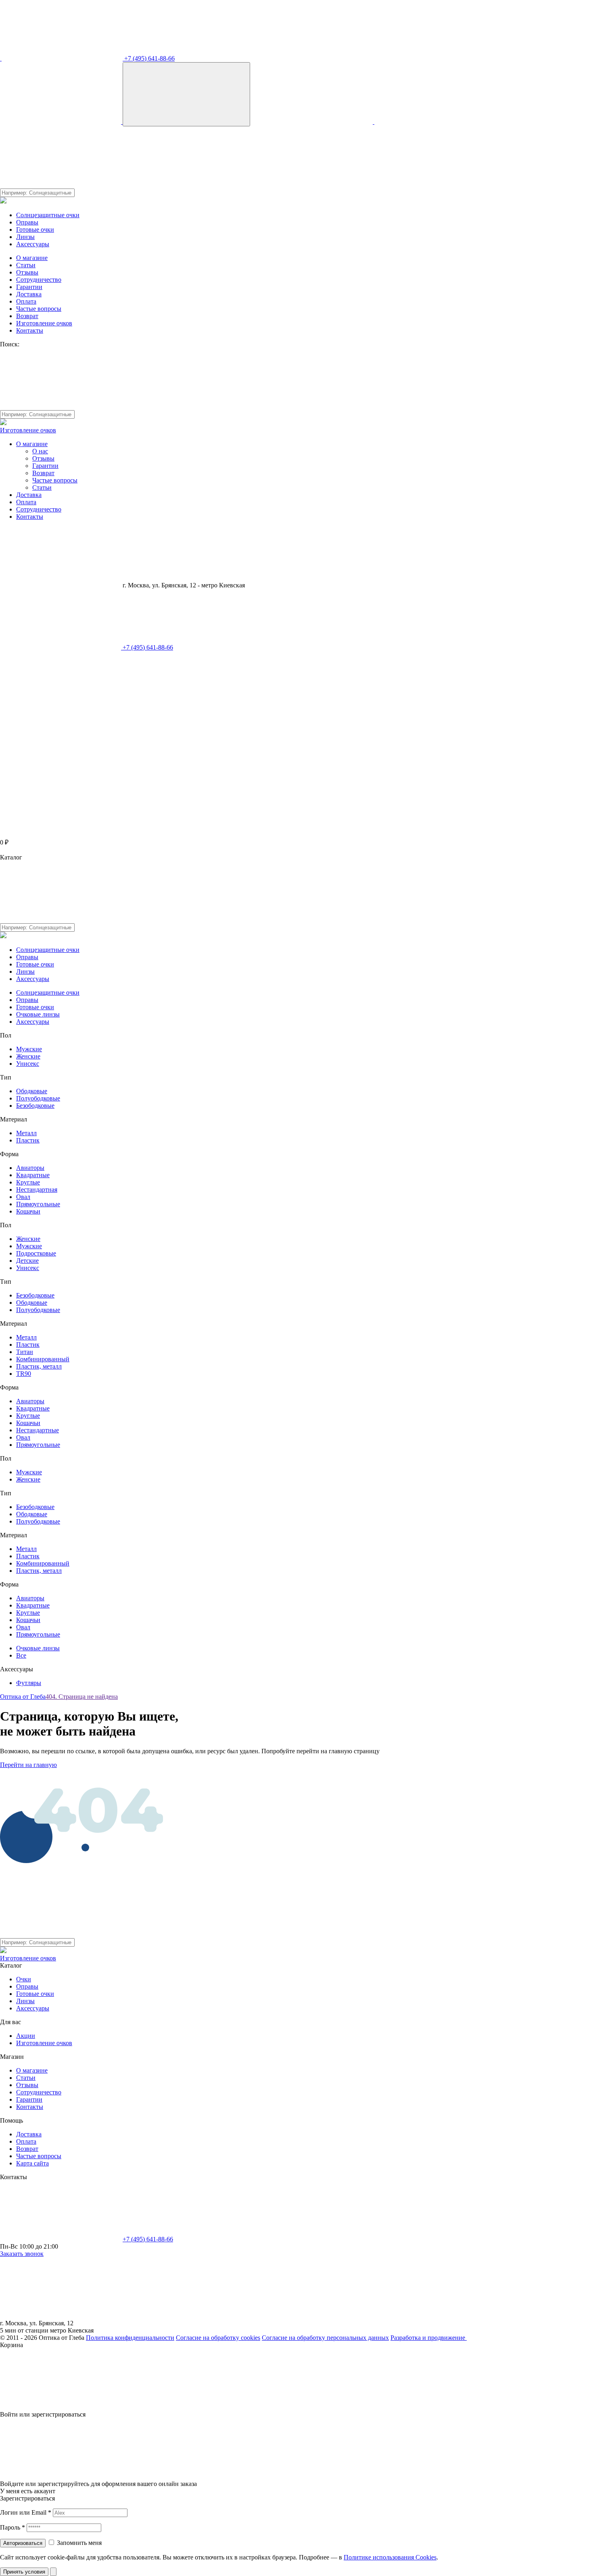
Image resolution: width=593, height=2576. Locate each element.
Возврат (27, 316)
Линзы (25, 237)
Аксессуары (33, 244)
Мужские (29, 1049)
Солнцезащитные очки (48, 215)
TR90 (24, 1374)
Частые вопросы (39, 309)
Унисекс (28, 1064)
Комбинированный (43, 1359)
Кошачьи (28, 1211)
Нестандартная (37, 1189)
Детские (27, 1261)
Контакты (30, 330)
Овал (23, 1197)
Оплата (26, 301)
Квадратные (33, 1175)
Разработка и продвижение (429, 2338)
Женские (28, 1056)
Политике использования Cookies (390, 2557)
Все (21, 1655)
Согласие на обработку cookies (218, 2338)
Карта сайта (32, 2163)
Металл (26, 1133)
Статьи (26, 265)
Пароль (13, 2527)
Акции (26, 2036)
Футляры (29, 1683)
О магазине (32, 258)
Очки (24, 1979)
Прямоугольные (38, 1204)
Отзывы (27, 272)
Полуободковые (38, 1098)
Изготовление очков (44, 323)
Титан (25, 1352)
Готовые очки (35, 230)
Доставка (29, 294)
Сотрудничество (39, 280)
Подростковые (36, 1253)
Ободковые (32, 1091)
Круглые (28, 1182)
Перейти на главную (28, 1765)
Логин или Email (26, 2512)
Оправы (27, 222)
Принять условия (24, 2572)
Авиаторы (30, 1168)
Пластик (28, 1140)
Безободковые (35, 1106)
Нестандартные (38, 1430)
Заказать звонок (22, 2254)
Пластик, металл (39, 1366)
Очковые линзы (38, 1014)
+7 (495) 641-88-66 (149, 58)
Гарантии (29, 287)
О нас (40, 451)
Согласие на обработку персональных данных (325, 2338)
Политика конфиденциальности (130, 2338)
